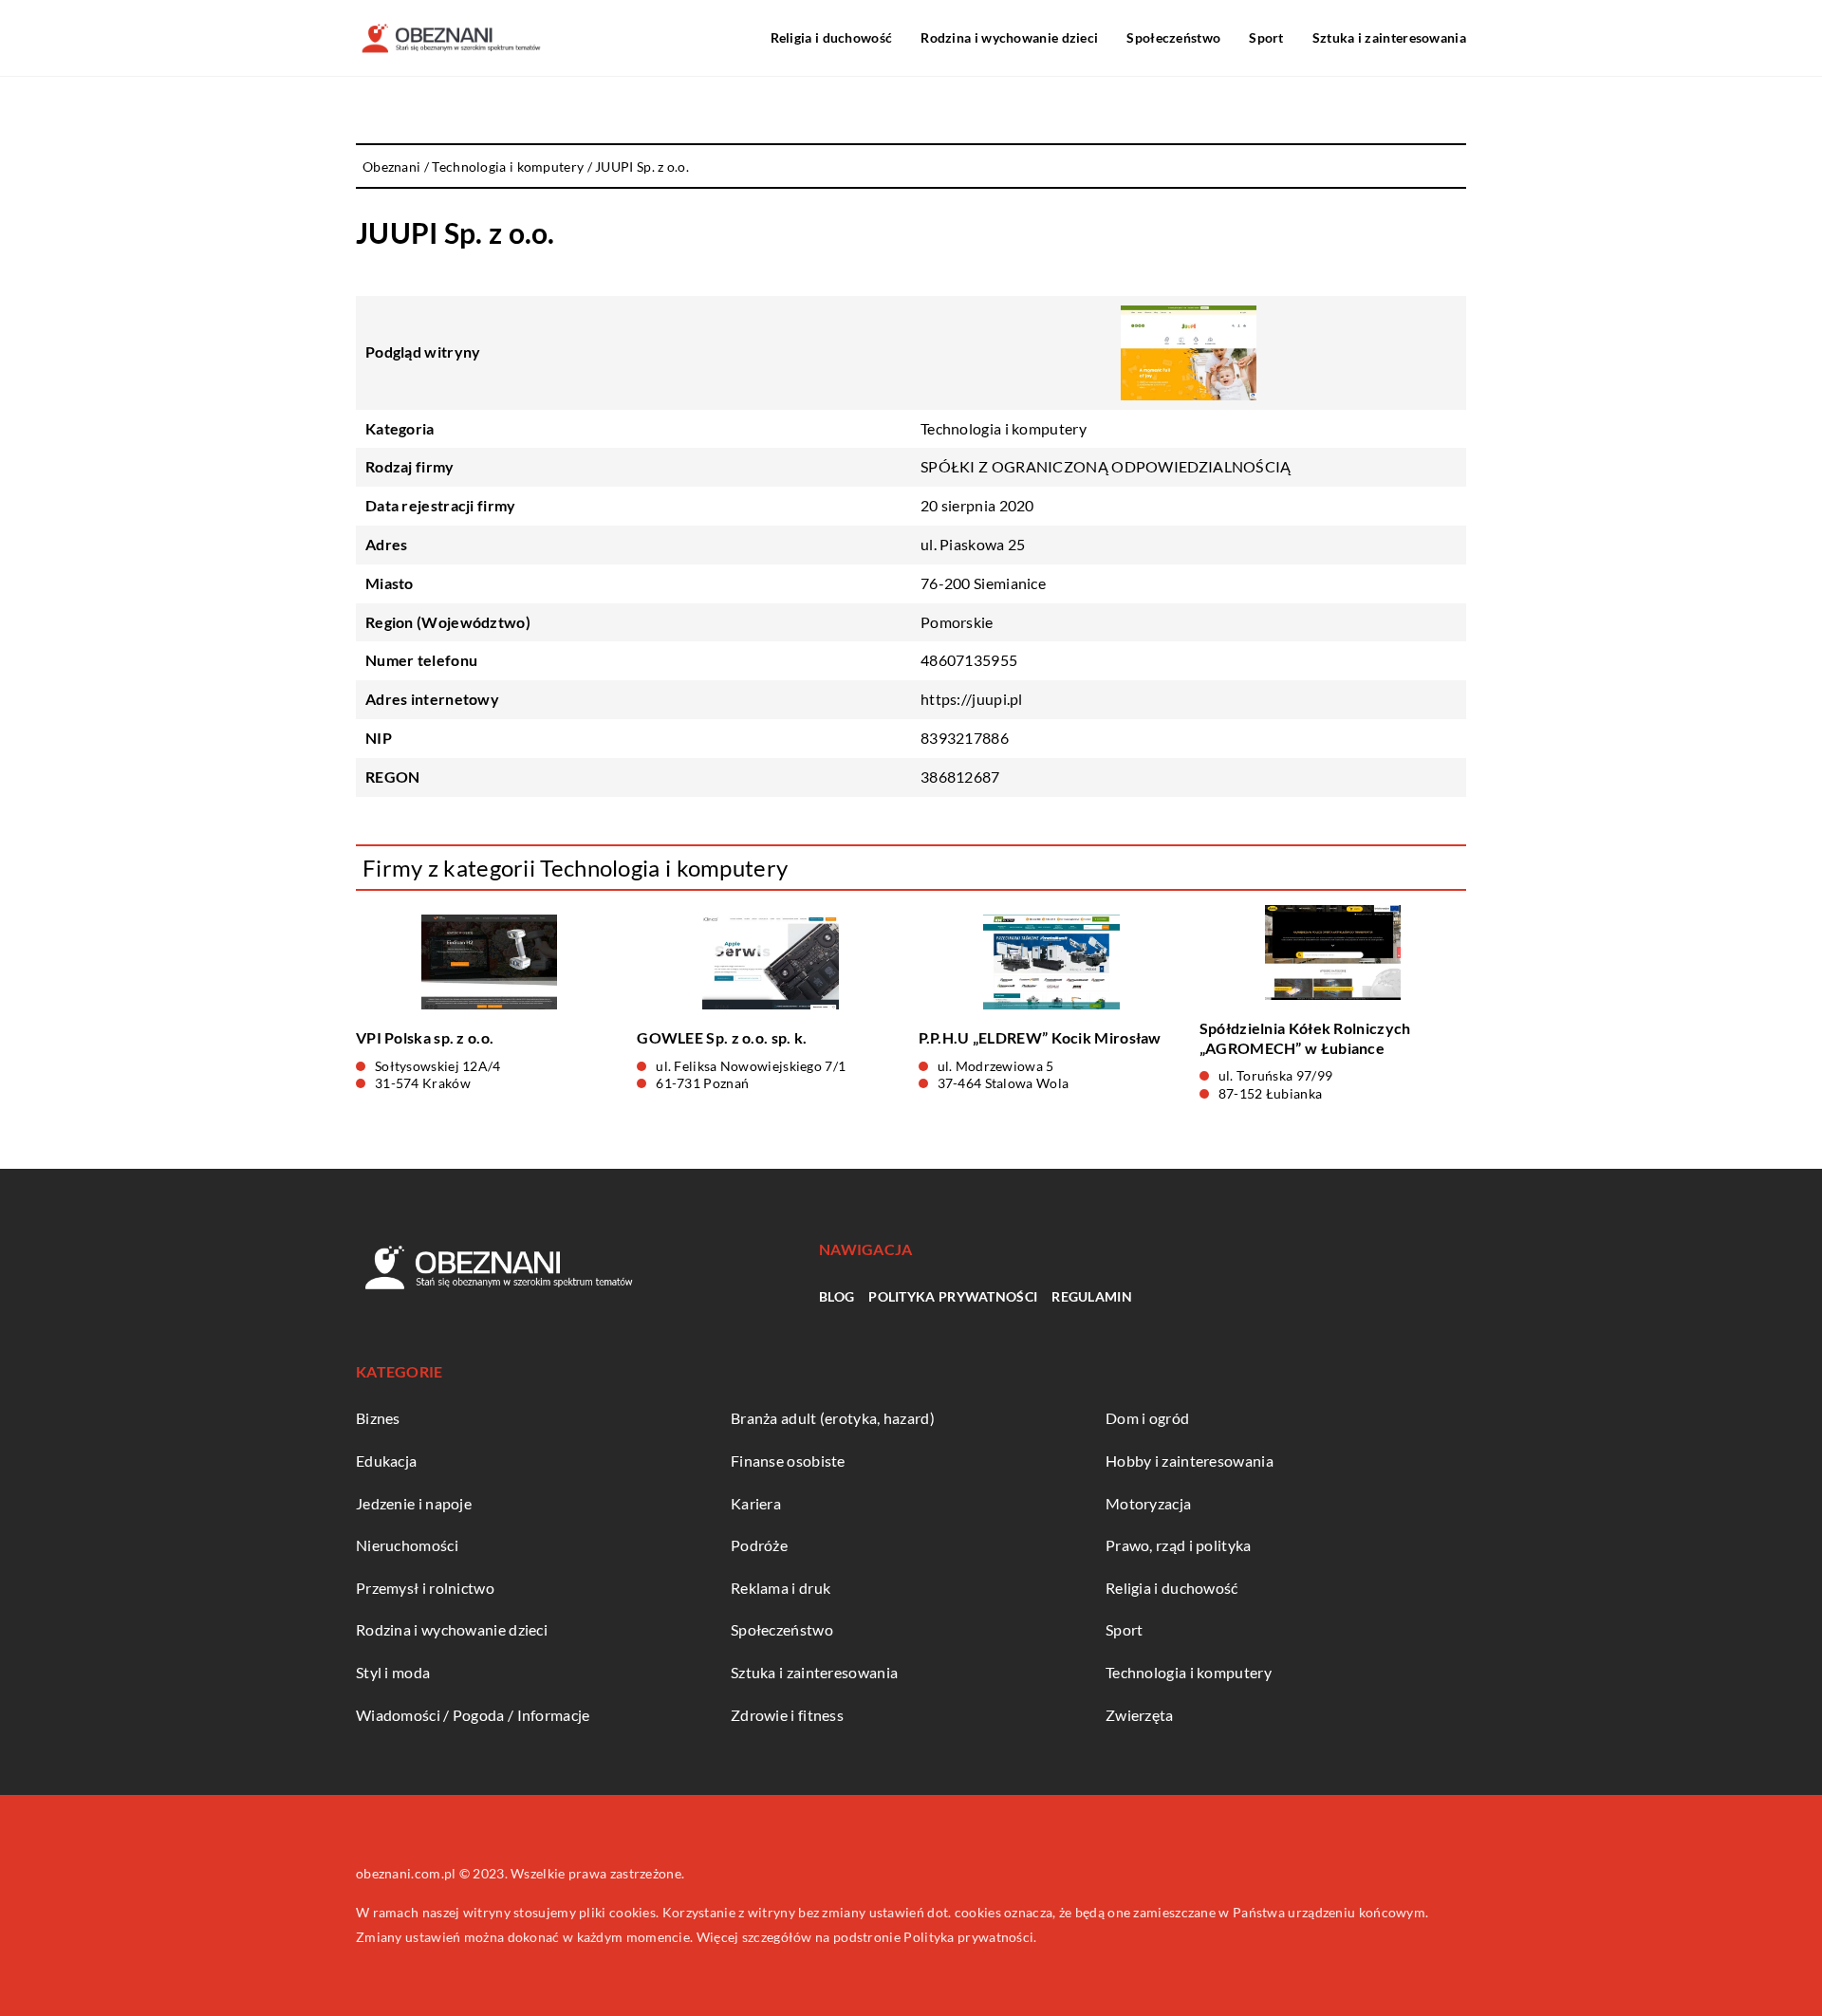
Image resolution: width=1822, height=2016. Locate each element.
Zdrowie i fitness (787, 1715)
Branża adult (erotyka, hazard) (833, 1418)
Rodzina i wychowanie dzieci (1009, 37)
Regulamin (1092, 1296)
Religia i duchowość (832, 37)
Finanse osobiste (788, 1461)
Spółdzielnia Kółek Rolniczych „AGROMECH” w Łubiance (1305, 1038)
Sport (1266, 37)
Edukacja (386, 1461)
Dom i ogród (1147, 1418)
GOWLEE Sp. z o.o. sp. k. (722, 1037)
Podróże (759, 1545)
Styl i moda (393, 1672)
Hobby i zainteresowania (1190, 1461)
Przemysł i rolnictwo (425, 1588)
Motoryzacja (1148, 1503)
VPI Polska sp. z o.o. (425, 1037)
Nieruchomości (407, 1545)
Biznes (378, 1418)
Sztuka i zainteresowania (1389, 37)
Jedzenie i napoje (414, 1503)
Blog (837, 1296)
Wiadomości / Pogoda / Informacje (473, 1715)
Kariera (756, 1503)
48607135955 (969, 660)
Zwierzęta (1140, 1715)
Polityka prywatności (953, 1296)
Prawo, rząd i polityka (1179, 1545)
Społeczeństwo (1173, 37)
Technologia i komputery (1004, 428)
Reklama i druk (781, 1588)
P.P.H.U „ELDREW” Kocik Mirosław (1040, 1037)
